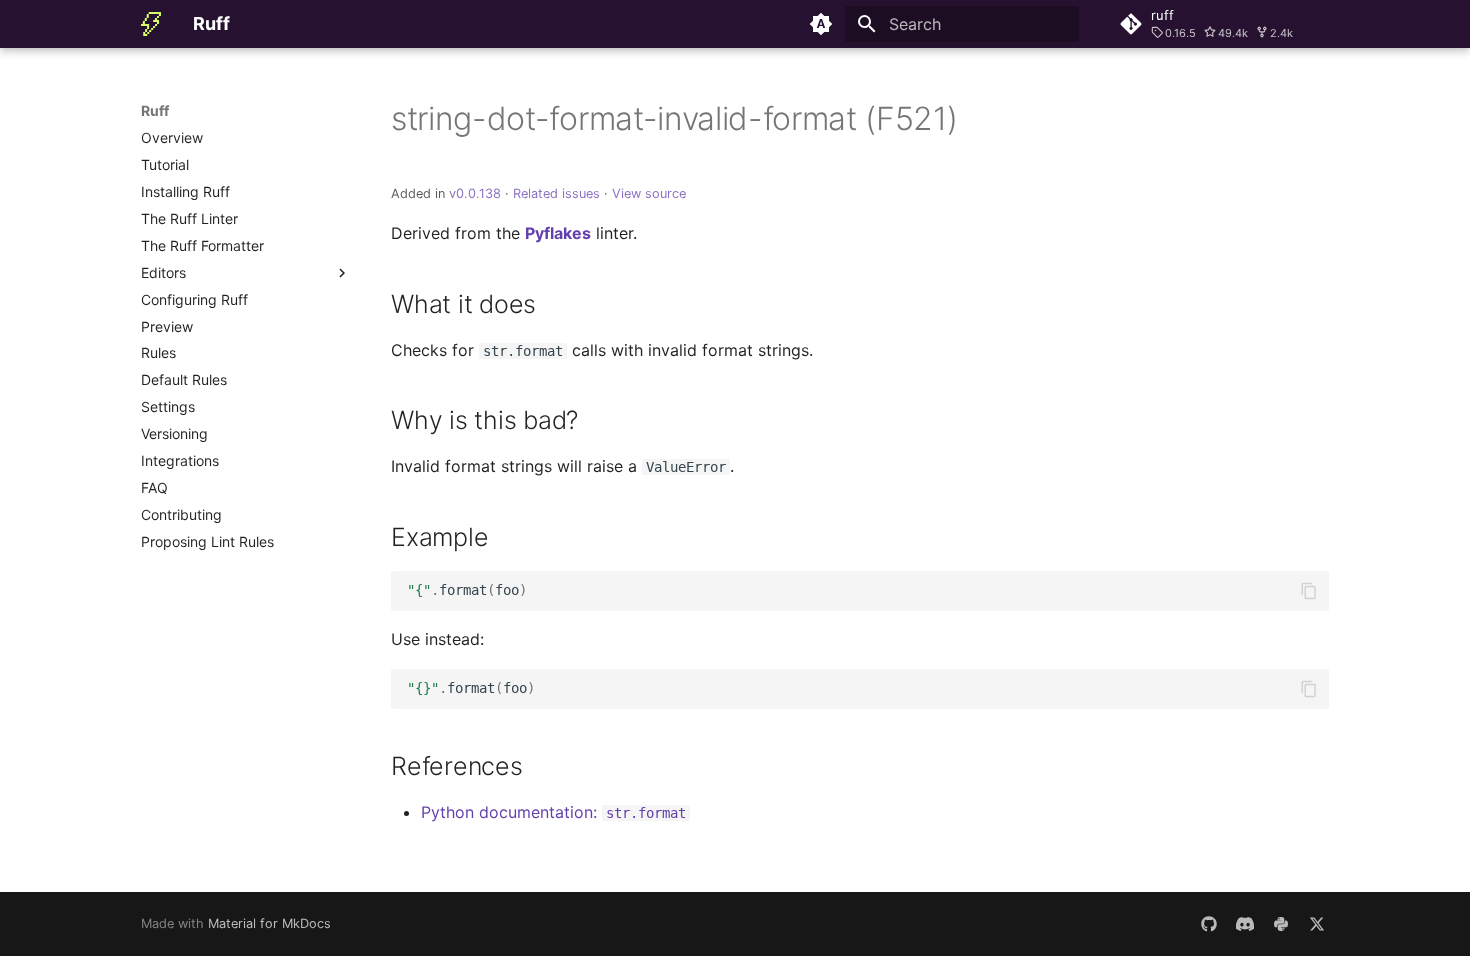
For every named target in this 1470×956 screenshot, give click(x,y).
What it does (463, 304)
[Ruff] (151, 24)
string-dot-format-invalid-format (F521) (674, 118)
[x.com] (1317, 924)
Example (439, 537)
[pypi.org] (1281, 924)
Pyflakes (558, 233)
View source (649, 193)
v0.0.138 (475, 193)
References (457, 766)
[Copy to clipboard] (1309, 591)
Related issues (556, 193)
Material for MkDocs (269, 923)
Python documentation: (553, 812)
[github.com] (1209, 924)
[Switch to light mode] (821, 24)
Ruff (155, 110)
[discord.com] (1245, 924)
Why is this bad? (484, 420)
